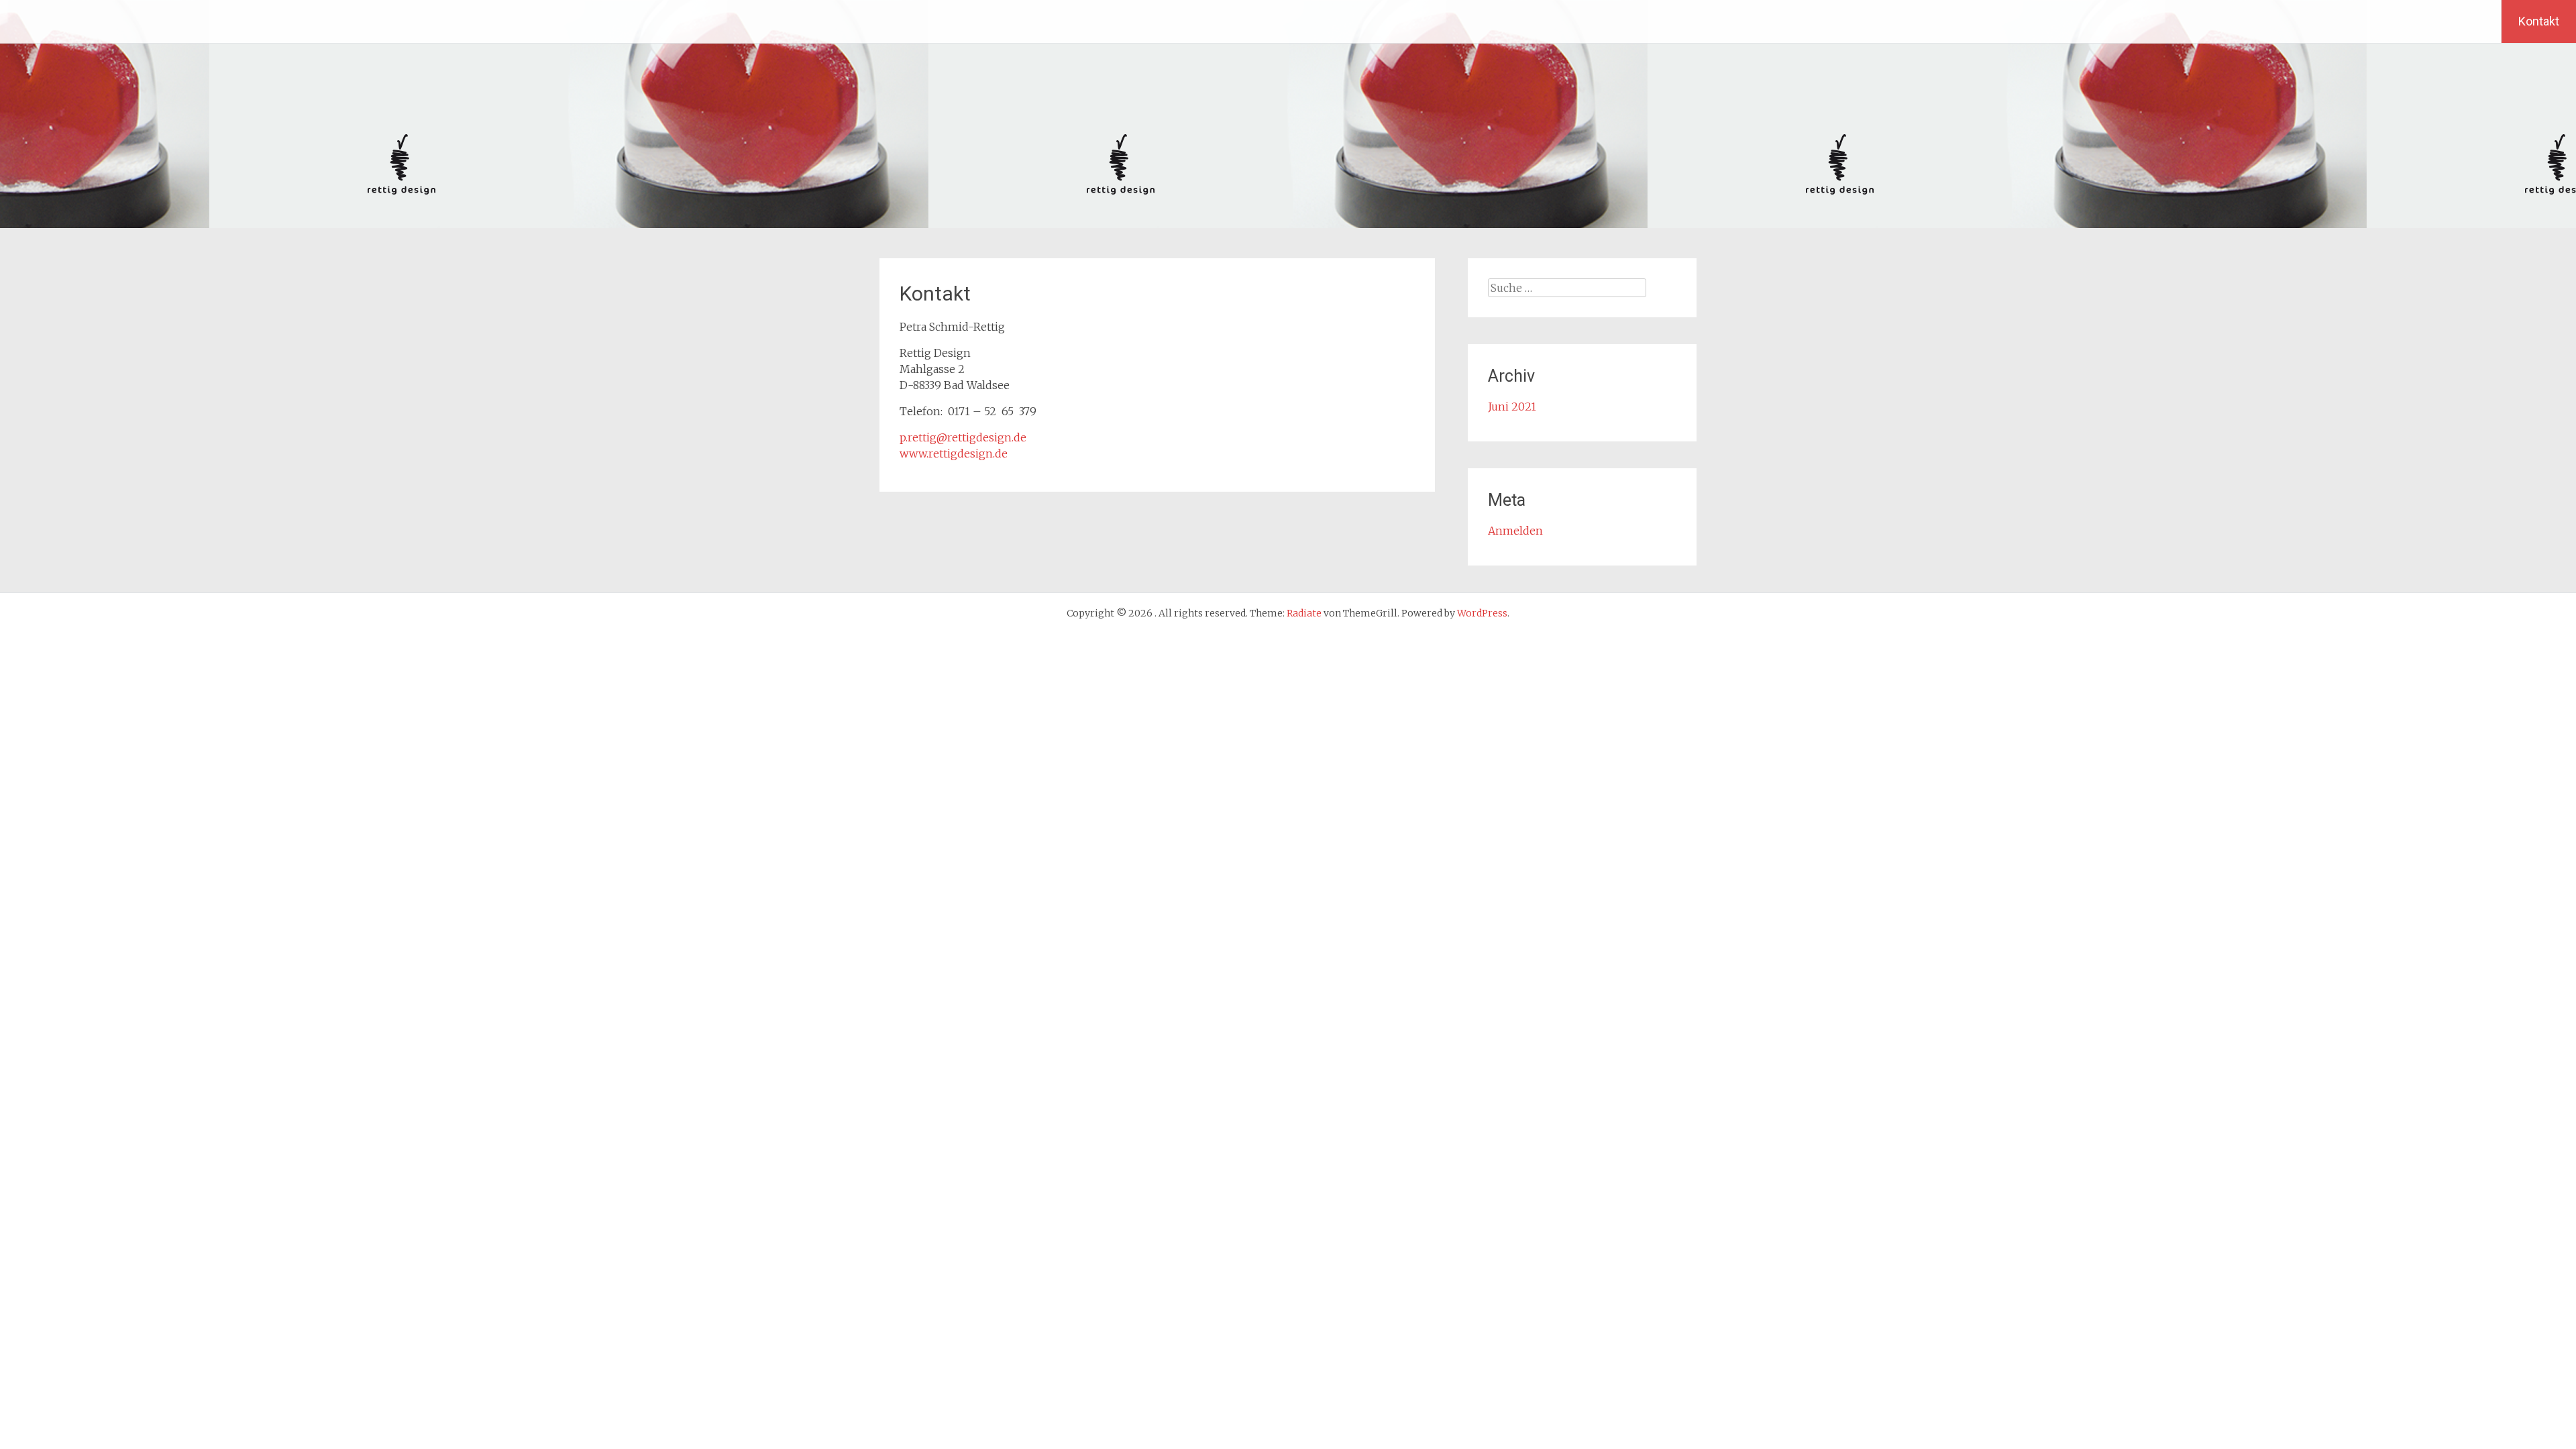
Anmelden (1515, 531)
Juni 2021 (1512, 407)
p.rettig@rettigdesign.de (963, 437)
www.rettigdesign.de (954, 453)
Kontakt (2539, 21)
